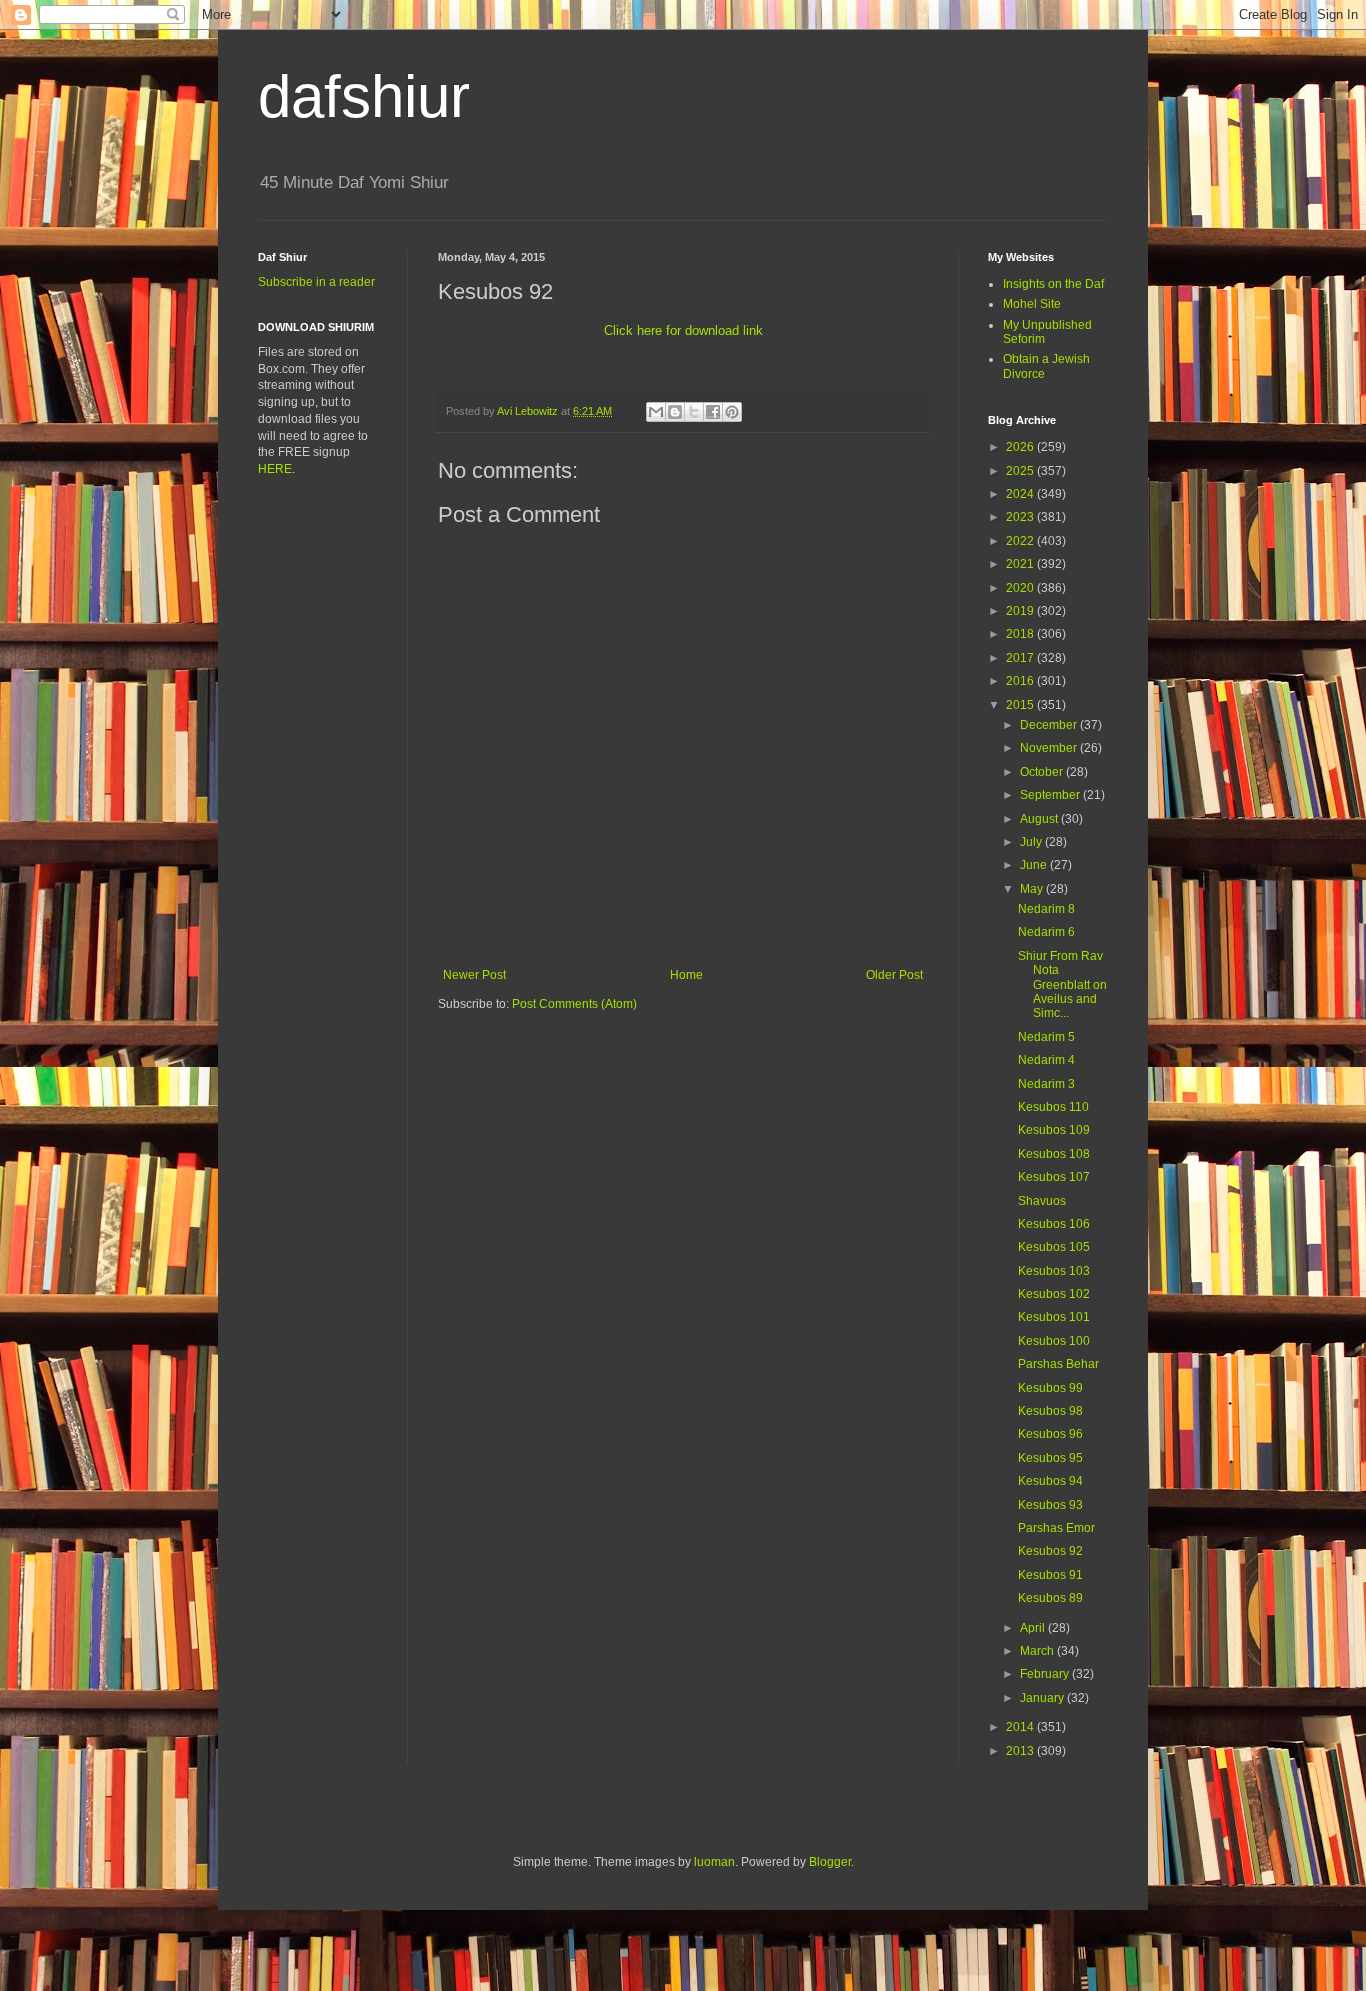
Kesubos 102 (1054, 1294)
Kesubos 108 (1054, 1154)
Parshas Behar (1058, 1364)
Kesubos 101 (1054, 1317)
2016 (1021, 681)
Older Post (894, 975)
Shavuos (1042, 1201)
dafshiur (364, 96)
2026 (1021, 447)
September (1051, 795)
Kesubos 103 (1054, 1271)
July (1032, 842)
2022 (1021, 541)
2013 (1021, 1751)
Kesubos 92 (1050, 1551)
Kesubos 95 (1050, 1458)
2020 (1021, 588)
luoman (714, 1862)
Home (686, 975)
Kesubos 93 (1050, 1505)
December (1050, 725)
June (1035, 865)
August (1040, 819)
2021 (1021, 564)
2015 (1021, 705)
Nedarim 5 (1046, 1037)
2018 (1021, 634)
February (1046, 1674)
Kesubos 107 (1054, 1177)
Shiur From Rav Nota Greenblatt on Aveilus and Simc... (1062, 985)
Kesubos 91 (1050, 1575)
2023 (1021, 517)
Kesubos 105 (1054, 1247)
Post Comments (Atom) (574, 1004)
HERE (275, 469)
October (1043, 772)
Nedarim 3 (1046, 1084)
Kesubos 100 (1054, 1341)
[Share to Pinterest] (732, 412)
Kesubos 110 (1053, 1107)
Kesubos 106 (1054, 1224)
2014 (1021, 1727)
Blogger (830, 1862)
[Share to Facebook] (713, 412)
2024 (1021, 494)
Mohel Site (1032, 304)
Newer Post (474, 975)
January (1043, 1698)
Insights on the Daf (1053, 284)
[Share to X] (694, 412)
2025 (1021, 471)
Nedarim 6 (1046, 932)
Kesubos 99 (1050, 1388)
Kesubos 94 (1050, 1481)
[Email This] (656, 412)
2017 (1021, 658)
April (1034, 1628)
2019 (1021, 611)
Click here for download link (683, 330)
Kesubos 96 (1050, 1434)
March (1038, 1651)
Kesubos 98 (1050, 1411)
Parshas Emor (1056, 1528)
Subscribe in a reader (316, 282)
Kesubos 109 (1054, 1130)
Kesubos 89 (1050, 1598)
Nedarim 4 (1046, 1060)
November (1050, 748)
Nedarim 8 (1046, 909)
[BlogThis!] (675, 412)
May (1033, 889)
